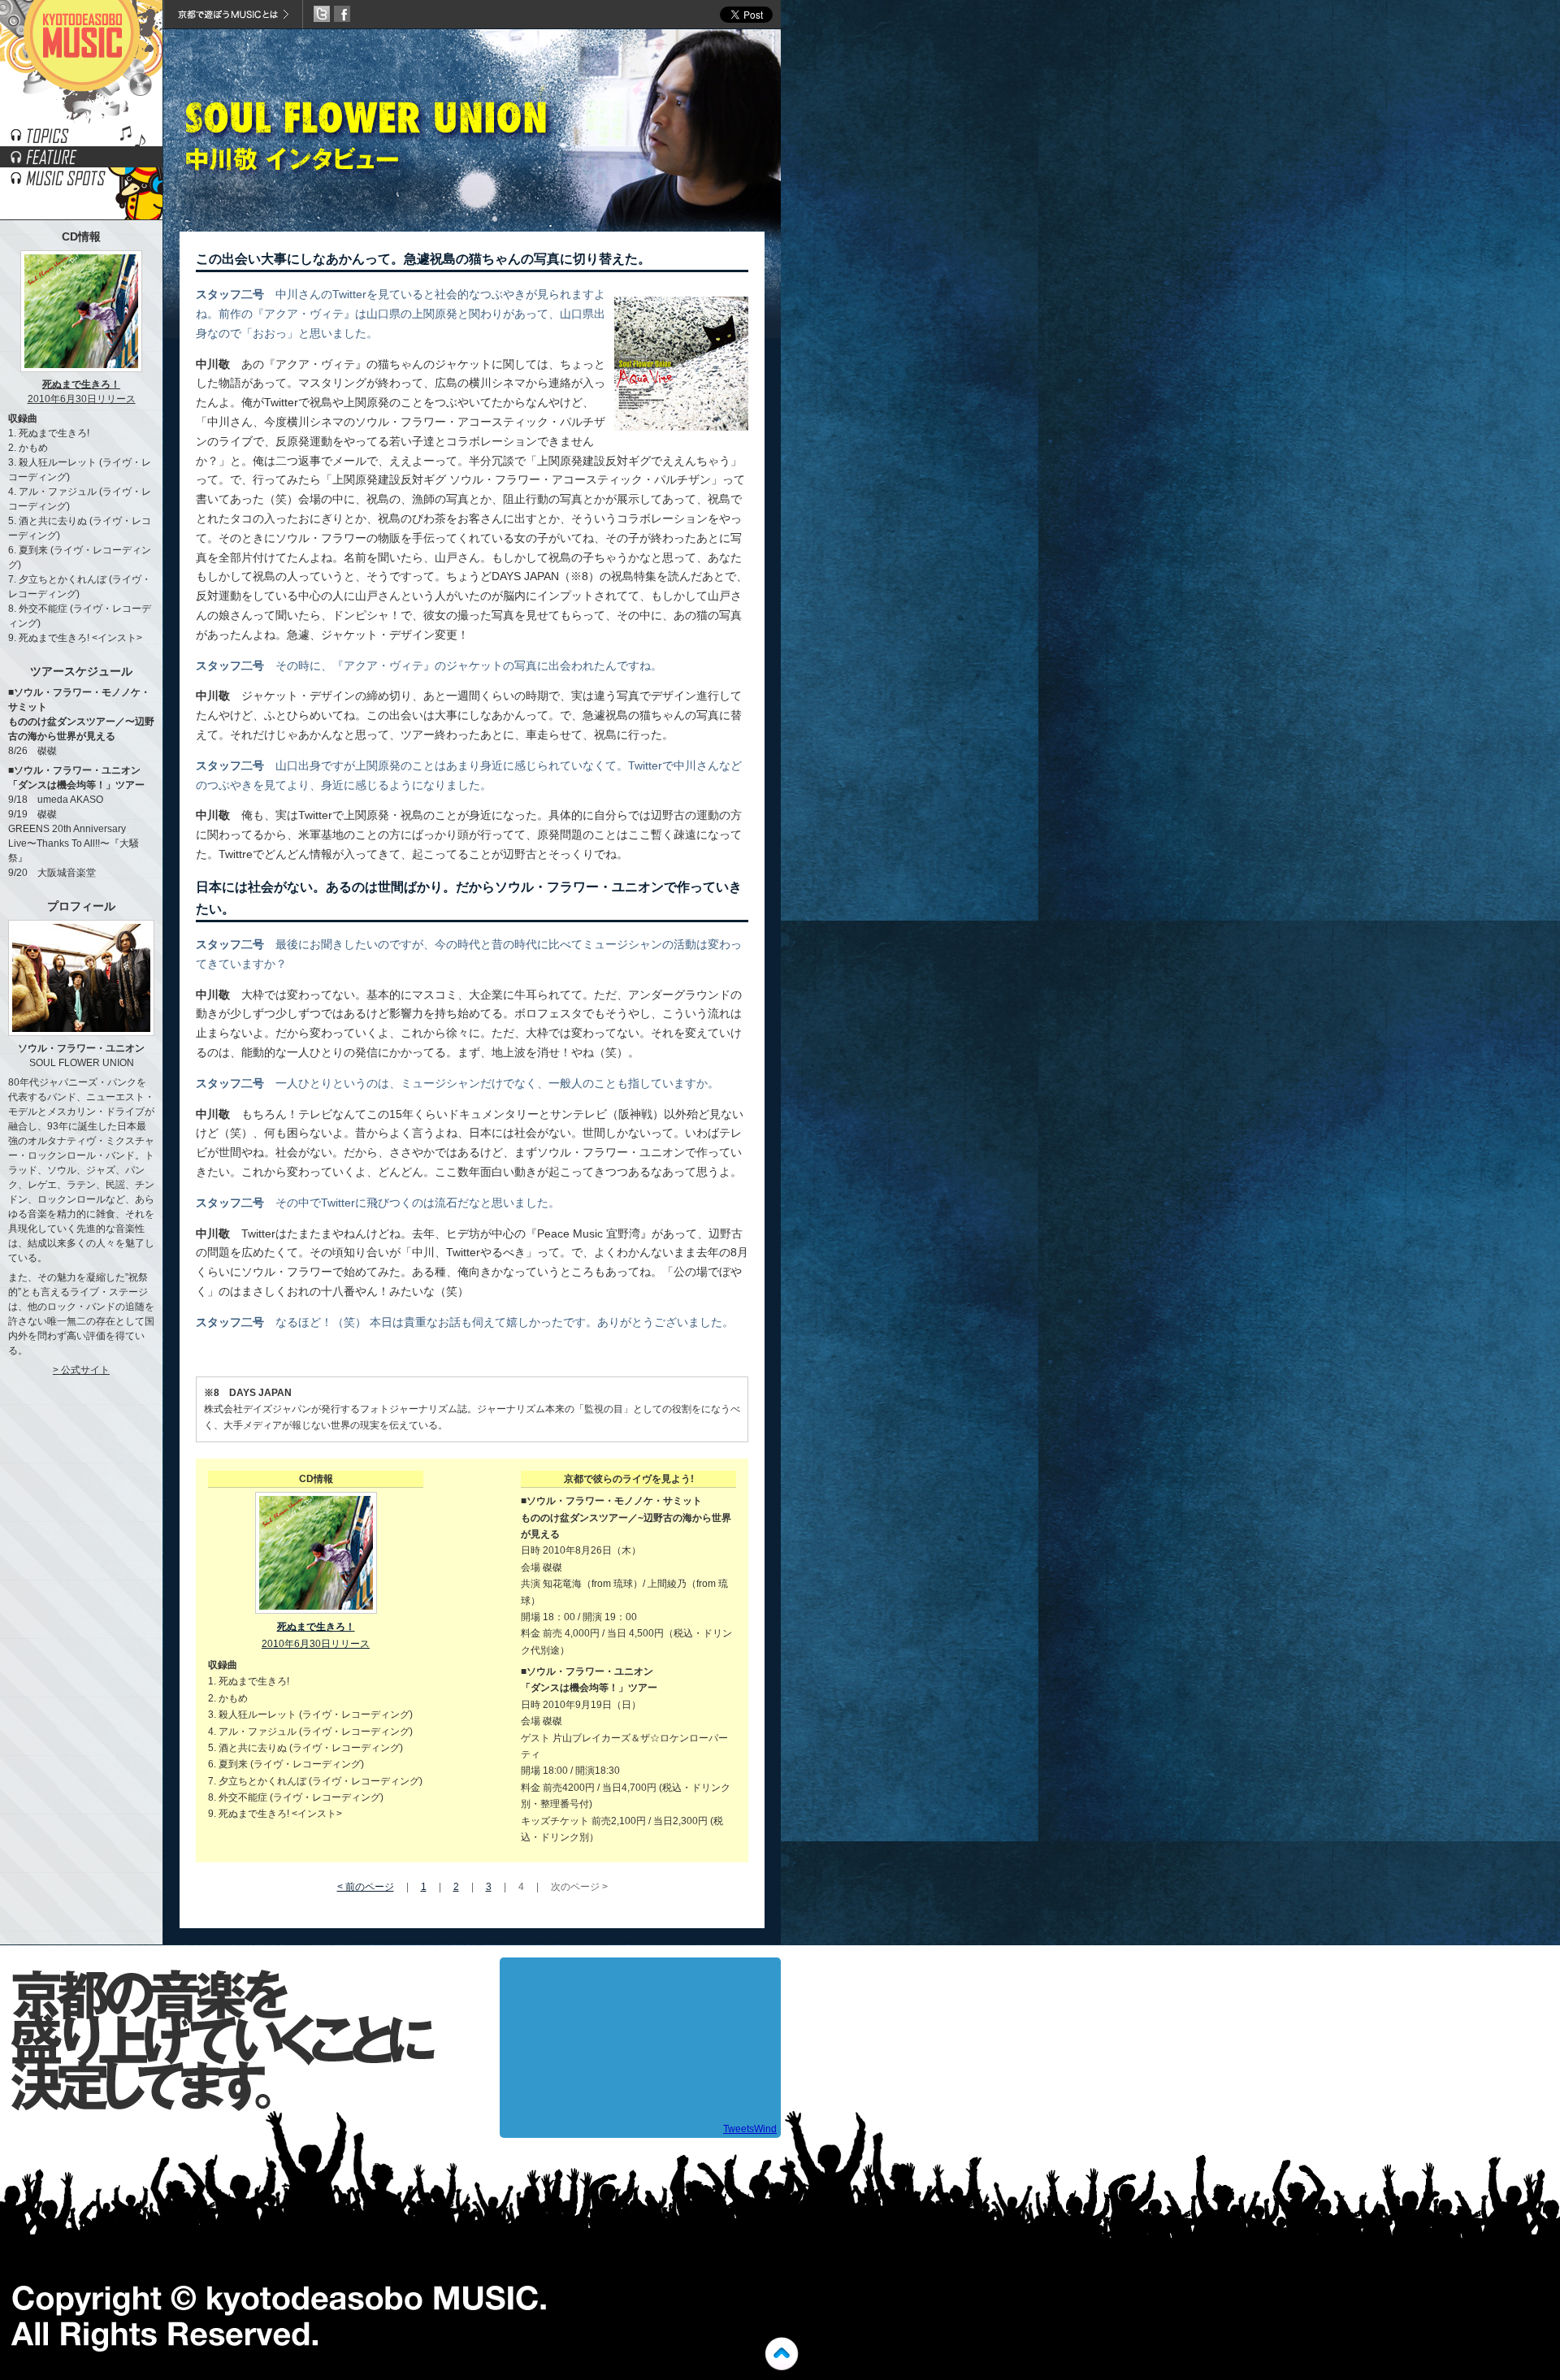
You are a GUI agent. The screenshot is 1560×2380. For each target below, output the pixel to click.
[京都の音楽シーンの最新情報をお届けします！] (81, 142)
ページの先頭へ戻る (782, 2354)
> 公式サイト (81, 1370)
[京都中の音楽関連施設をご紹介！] (81, 184)
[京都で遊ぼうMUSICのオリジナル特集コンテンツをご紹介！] (81, 163)
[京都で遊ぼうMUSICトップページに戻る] (81, 121)
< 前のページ (366, 1887)
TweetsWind (750, 2129)
